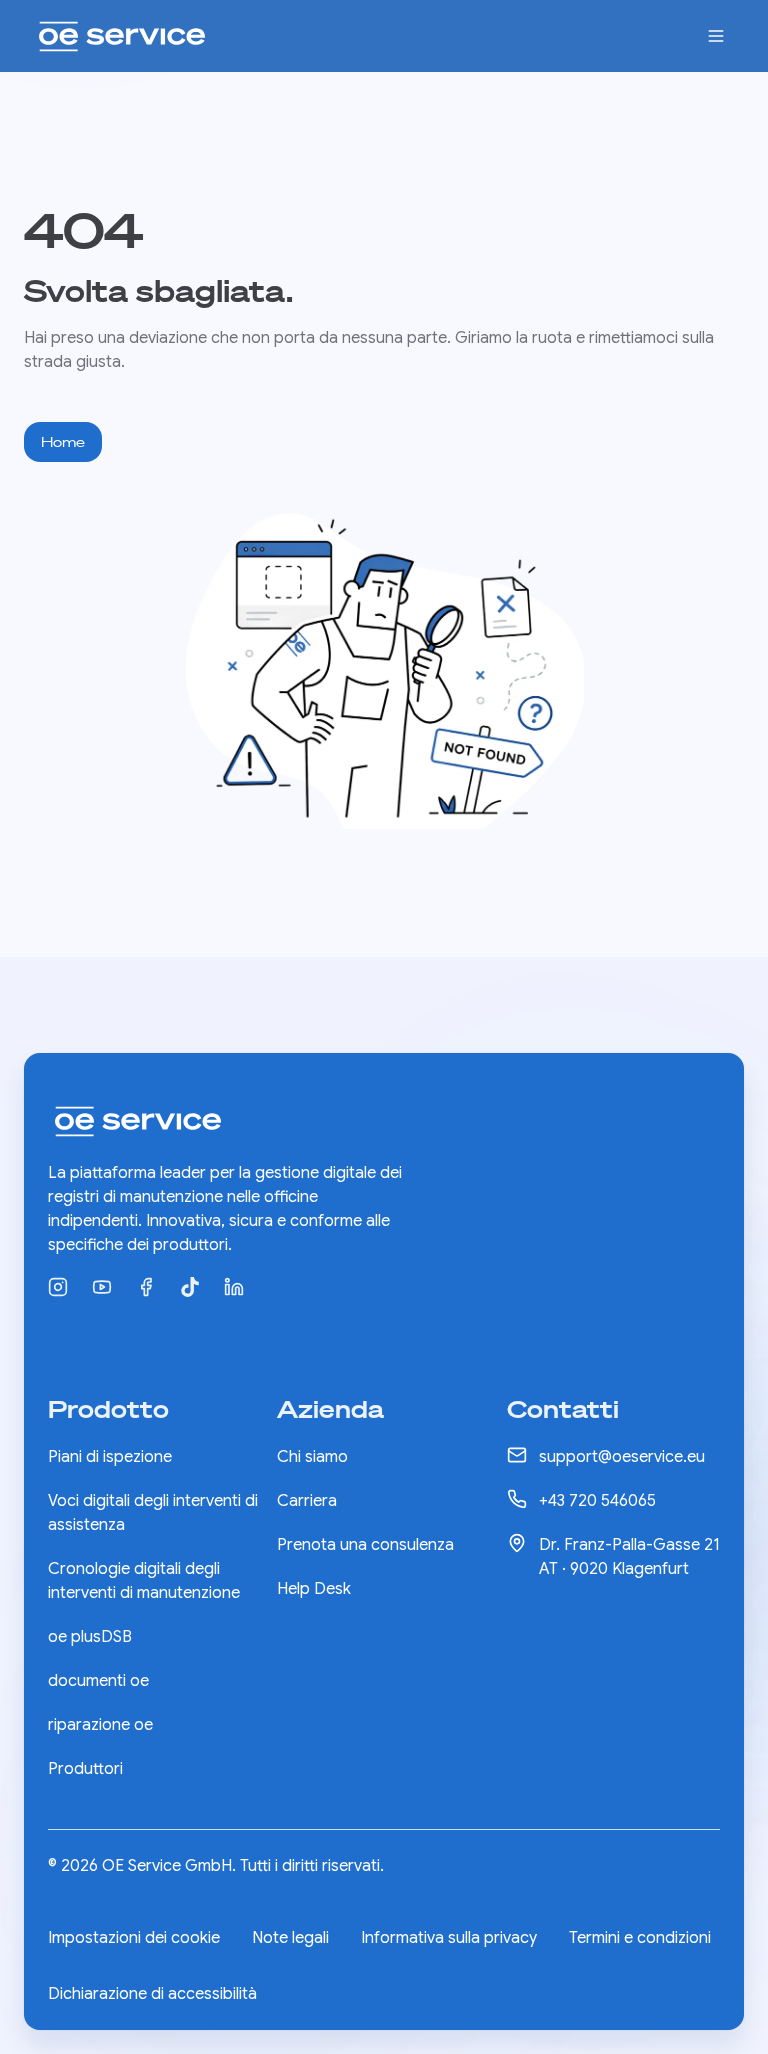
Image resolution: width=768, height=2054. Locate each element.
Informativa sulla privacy (449, 1938)
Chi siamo (312, 1457)
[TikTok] (190, 1287)
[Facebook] (146, 1287)
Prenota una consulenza (365, 1545)
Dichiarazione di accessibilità (152, 1994)
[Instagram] (58, 1287)
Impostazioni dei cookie (134, 1938)
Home (63, 442)
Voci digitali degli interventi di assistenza (153, 1513)
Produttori (85, 1769)
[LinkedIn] (234, 1287)
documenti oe (98, 1681)
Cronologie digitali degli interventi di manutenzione (144, 1581)
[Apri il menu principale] (716, 36)
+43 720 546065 (597, 1501)
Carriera (307, 1501)
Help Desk (314, 1589)
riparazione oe (100, 1725)
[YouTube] (102, 1287)
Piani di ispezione (110, 1457)
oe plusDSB (90, 1637)
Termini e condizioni (640, 1938)
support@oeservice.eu (622, 1457)
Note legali (290, 1938)
